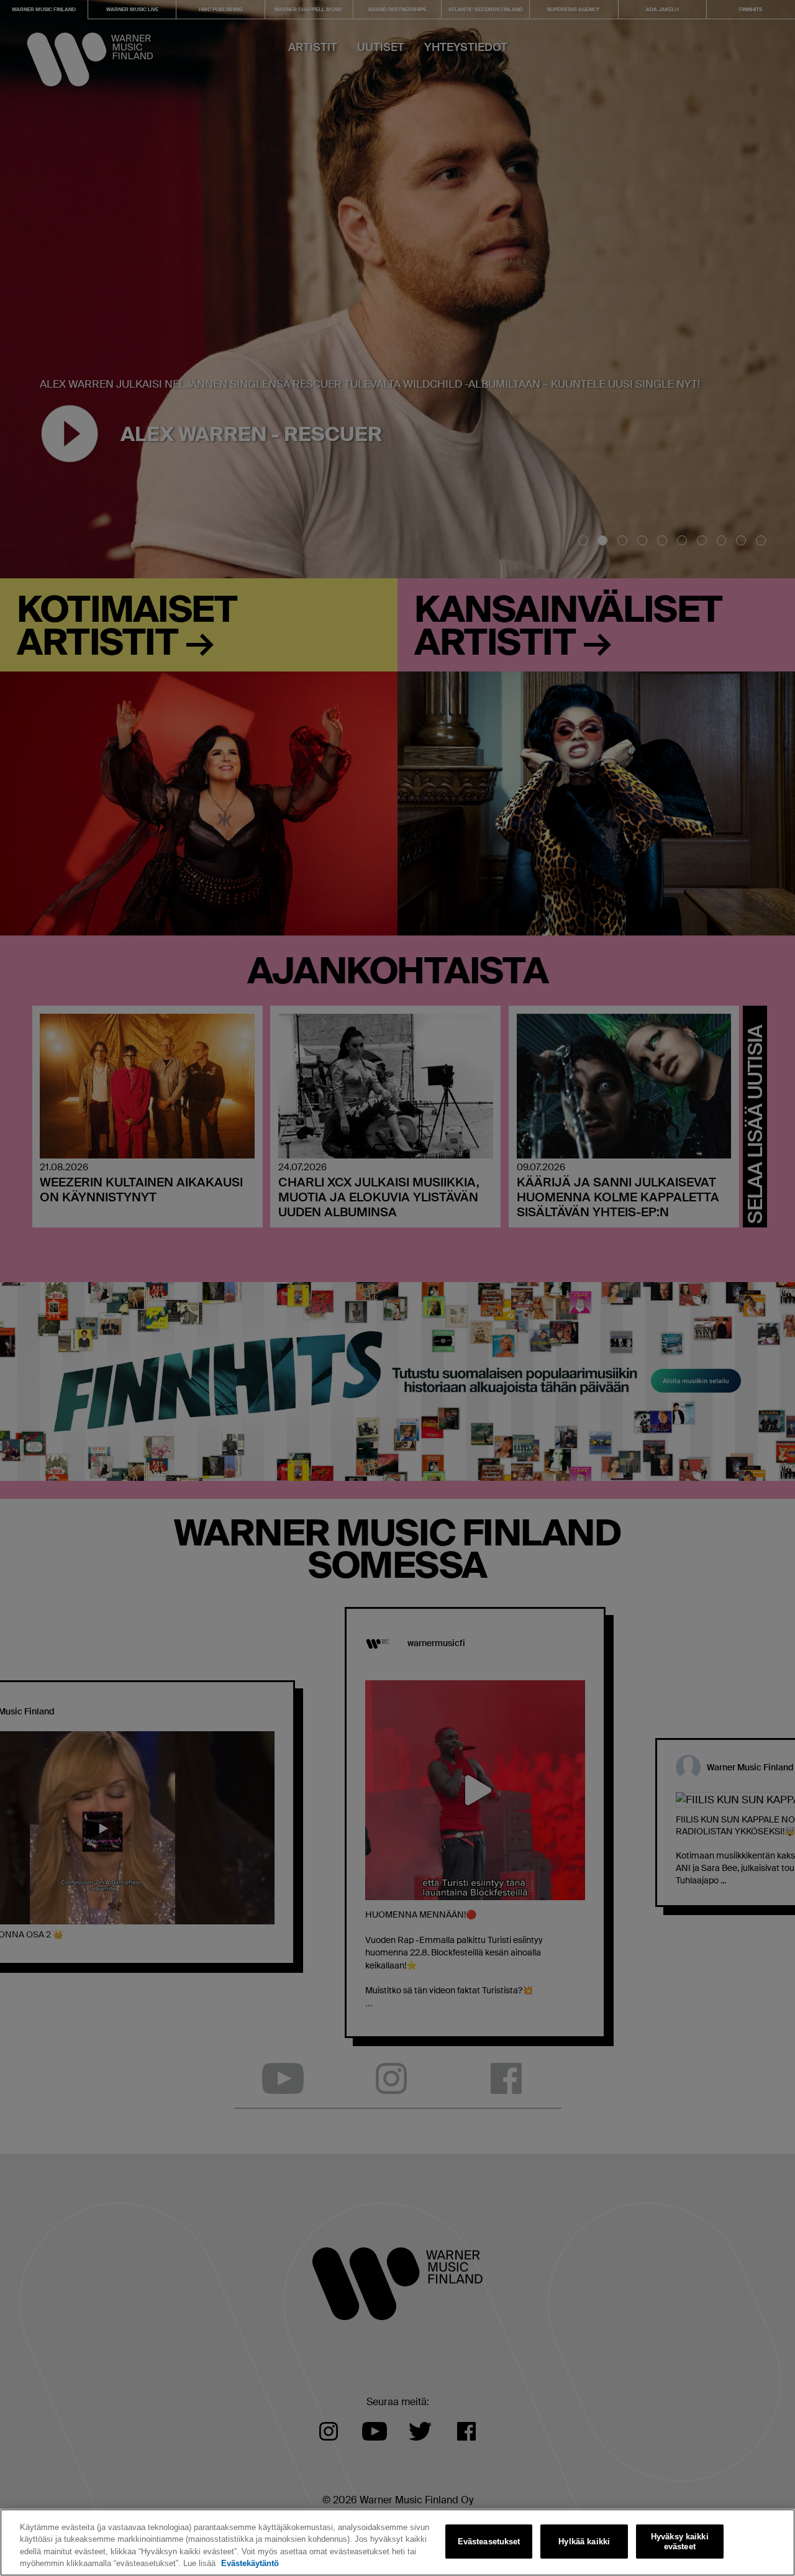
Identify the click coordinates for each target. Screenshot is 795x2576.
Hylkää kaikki (584, 2542)
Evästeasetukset (489, 2542)
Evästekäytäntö (250, 2563)
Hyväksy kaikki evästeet (680, 2542)
